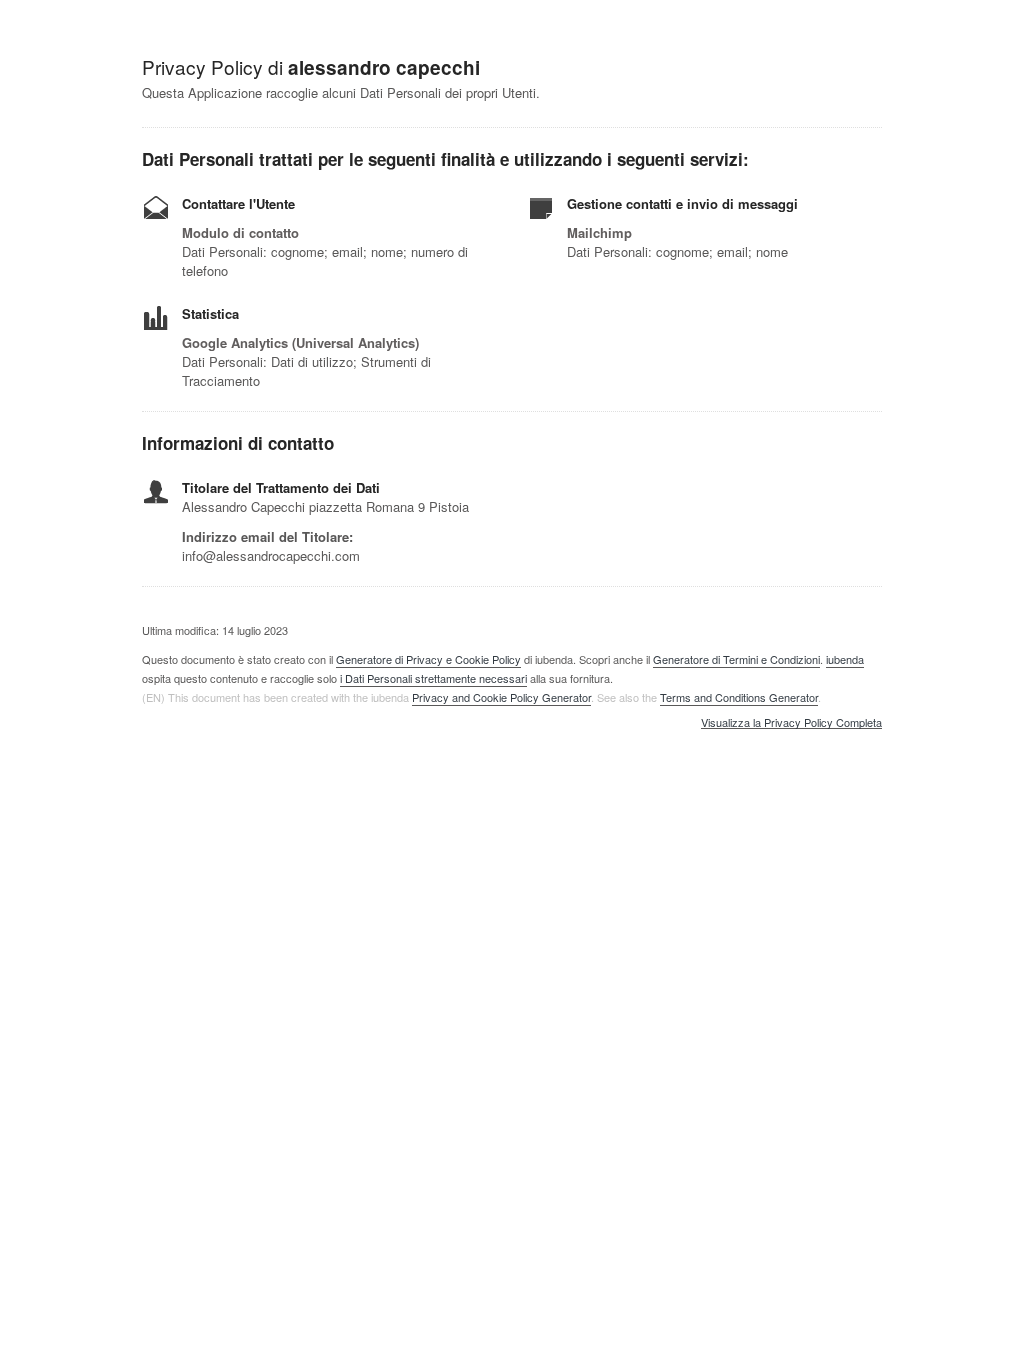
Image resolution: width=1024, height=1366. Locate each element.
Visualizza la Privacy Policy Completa (791, 723)
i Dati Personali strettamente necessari (433, 678)
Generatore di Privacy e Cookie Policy (428, 659)
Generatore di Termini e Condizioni (736, 659)
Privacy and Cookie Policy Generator (501, 697)
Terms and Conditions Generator (739, 697)
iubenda (845, 659)
